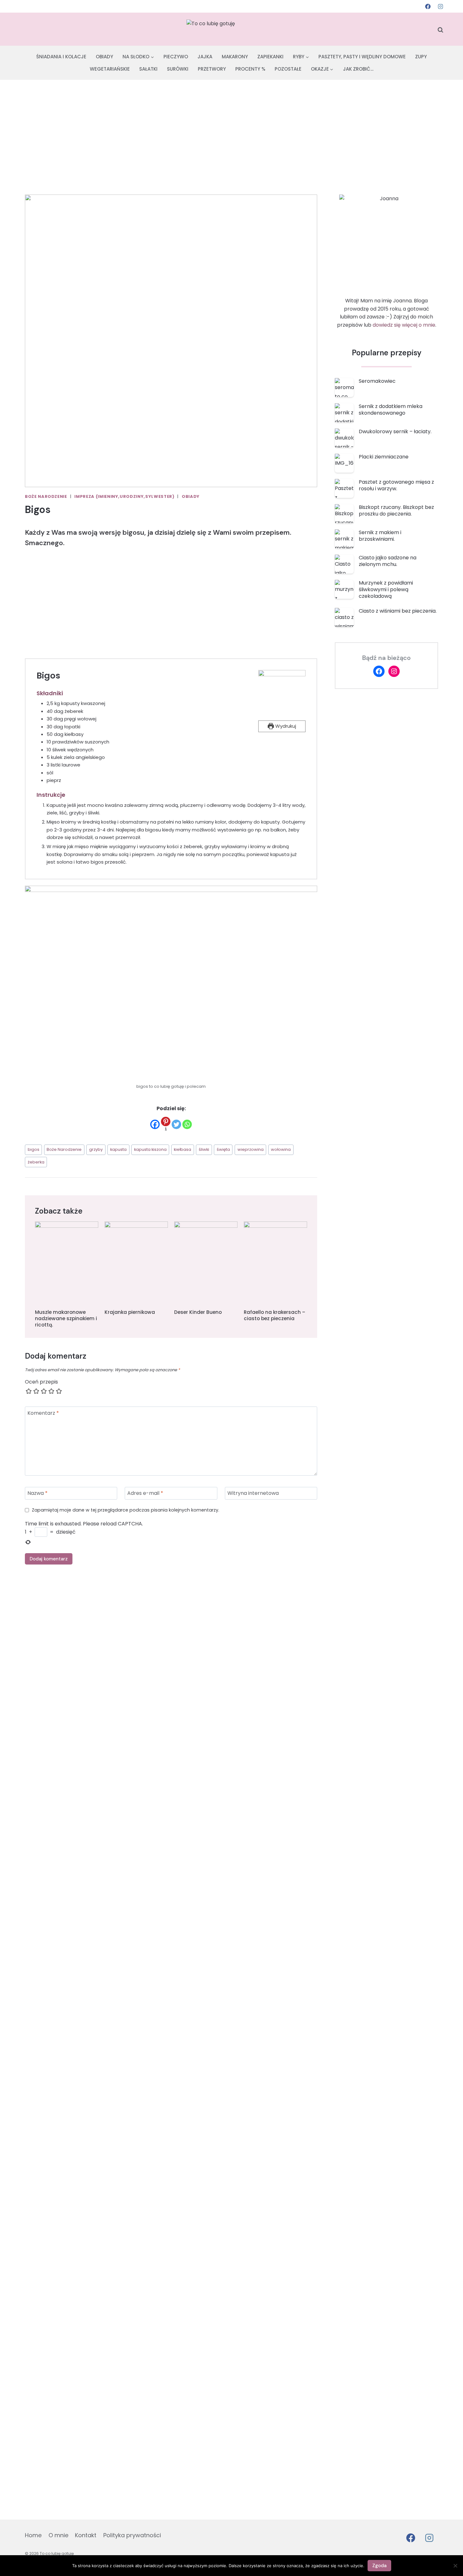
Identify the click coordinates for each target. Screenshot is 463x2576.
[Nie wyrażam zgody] (455, 2566)
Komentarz (43, 1413)
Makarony (235, 57)
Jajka (205, 57)
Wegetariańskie (110, 69)
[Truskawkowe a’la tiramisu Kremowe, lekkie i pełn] (145, 1826)
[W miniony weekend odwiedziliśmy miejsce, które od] (203, 1927)
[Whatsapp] (187, 1124)
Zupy (421, 57)
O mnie (58, 2535)
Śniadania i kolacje (61, 57)
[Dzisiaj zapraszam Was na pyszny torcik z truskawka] (376, 2004)
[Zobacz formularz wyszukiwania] (440, 30)
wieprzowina (251, 1149)
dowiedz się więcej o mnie (404, 325)
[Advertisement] (231, 127)
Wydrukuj (285, 726)
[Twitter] (176, 1124)
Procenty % (250, 69)
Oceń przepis (41, 1382)
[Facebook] (428, 6)
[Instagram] (440, 6)
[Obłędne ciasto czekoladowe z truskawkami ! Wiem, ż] (318, 2056)
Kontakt (86, 2535)
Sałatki (148, 69)
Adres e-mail (145, 1493)
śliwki (204, 1149)
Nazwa (37, 1493)
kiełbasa (183, 1149)
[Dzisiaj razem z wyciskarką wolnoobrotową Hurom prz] (434, 1741)
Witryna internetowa (253, 1493)
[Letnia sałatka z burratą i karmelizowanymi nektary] (260, 1757)
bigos (34, 1149)
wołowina (281, 1149)
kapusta (118, 1149)
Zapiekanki (270, 57)
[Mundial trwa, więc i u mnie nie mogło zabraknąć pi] (29, 1882)
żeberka (36, 1162)
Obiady (104, 57)
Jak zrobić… (358, 69)
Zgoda (379, 2566)
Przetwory (212, 69)
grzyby (96, 1149)
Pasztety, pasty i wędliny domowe (362, 57)
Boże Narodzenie (46, 496)
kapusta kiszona (150, 1149)
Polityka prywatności (132, 2535)
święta (223, 1149)
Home (33, 2535)
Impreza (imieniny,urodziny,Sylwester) (124, 496)
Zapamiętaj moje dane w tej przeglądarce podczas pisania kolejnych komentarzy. (126, 1510)
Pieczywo (176, 57)
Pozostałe (288, 69)
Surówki (178, 69)
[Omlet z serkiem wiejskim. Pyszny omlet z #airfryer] (87, 1709)
